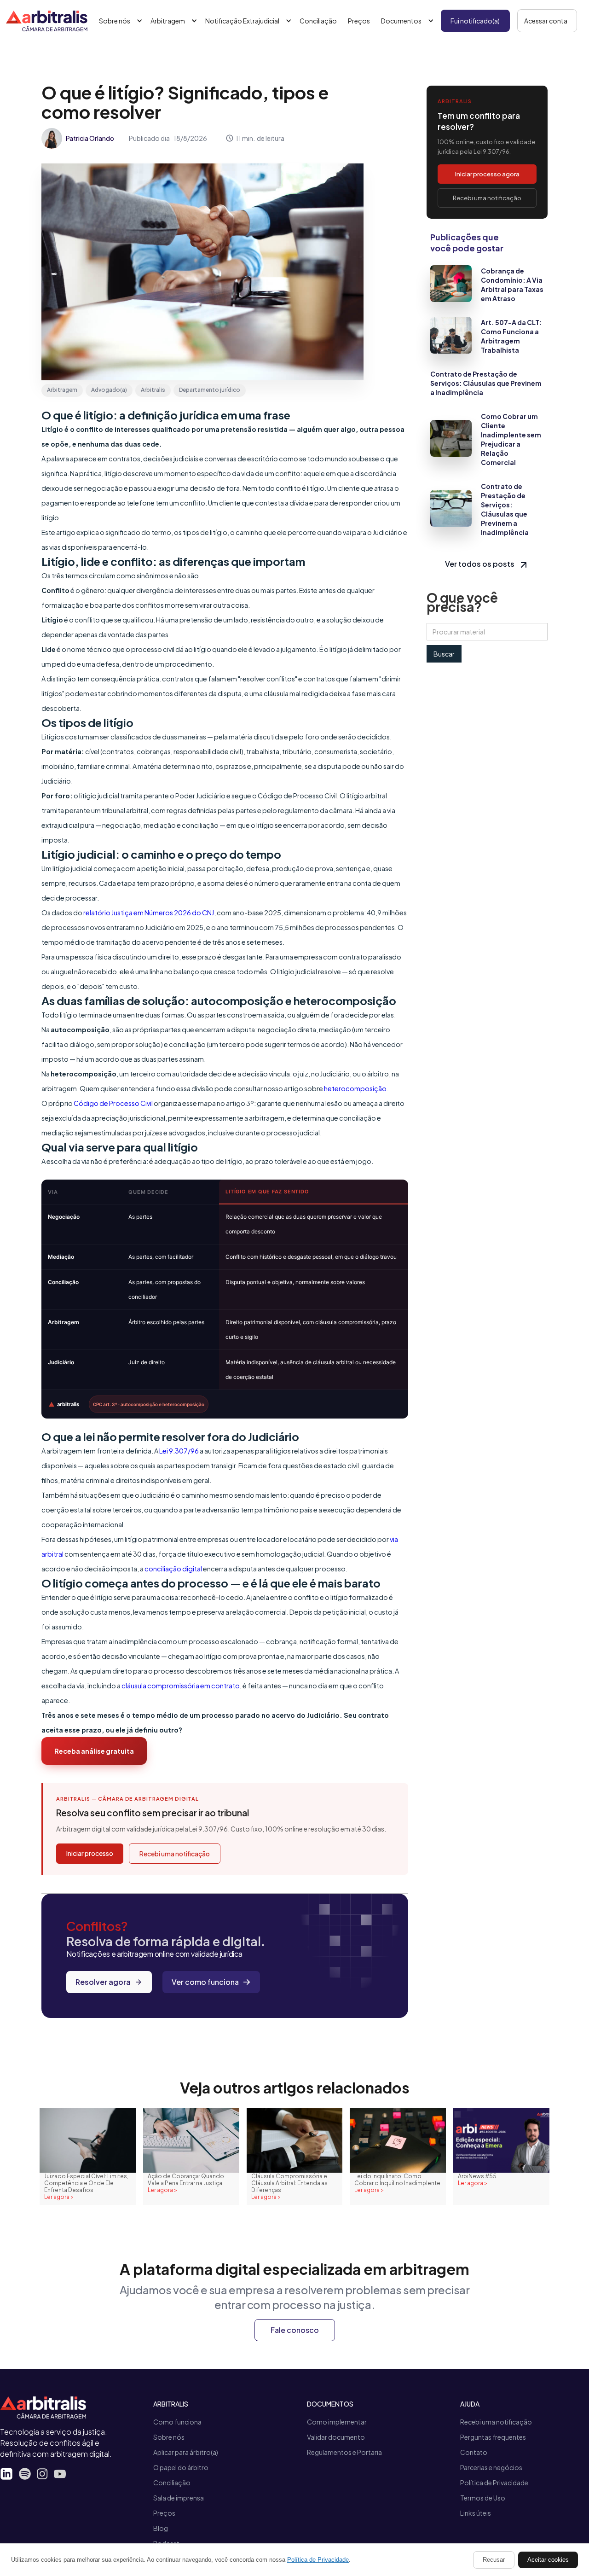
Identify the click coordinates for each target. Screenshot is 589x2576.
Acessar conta (546, 21)
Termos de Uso (483, 2498)
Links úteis (476, 2513)
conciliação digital (173, 1569)
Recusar (494, 2560)
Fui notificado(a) (475, 21)
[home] (47, 21)
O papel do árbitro (181, 2467)
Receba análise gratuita (94, 1751)
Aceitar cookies (548, 2560)
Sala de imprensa (179, 2498)
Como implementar (337, 2422)
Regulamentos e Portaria (344, 2452)
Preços (359, 21)
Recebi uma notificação (175, 1854)
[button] (119, 21)
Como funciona (177, 2422)
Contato (474, 2452)
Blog (161, 2528)
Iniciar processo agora (487, 174)
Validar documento (336, 2437)
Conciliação (318, 21)
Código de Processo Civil (113, 1103)
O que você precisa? (462, 602)
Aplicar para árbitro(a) (186, 2452)
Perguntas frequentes (493, 2437)
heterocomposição (355, 1088)
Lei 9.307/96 (179, 1451)
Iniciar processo (90, 1853)
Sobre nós (169, 2437)
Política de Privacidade (494, 2483)
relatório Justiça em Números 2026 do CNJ (149, 913)
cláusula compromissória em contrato (181, 1686)
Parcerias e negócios (491, 2467)
